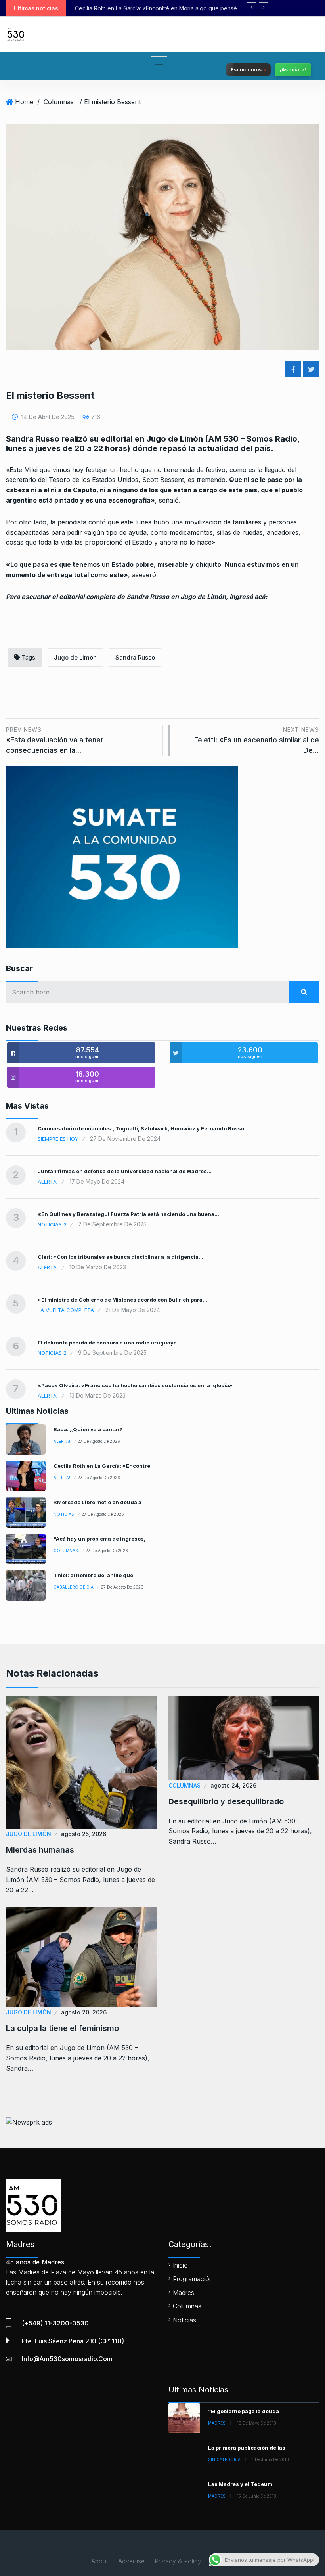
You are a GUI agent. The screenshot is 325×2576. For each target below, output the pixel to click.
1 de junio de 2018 (271, 2459)
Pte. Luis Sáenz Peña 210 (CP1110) (73, 2341)
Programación (193, 2279)
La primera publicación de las (247, 2448)
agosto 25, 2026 (84, 1834)
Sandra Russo (135, 657)
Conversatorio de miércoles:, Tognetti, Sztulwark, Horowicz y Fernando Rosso (141, 1128)
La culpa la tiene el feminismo (62, 2028)
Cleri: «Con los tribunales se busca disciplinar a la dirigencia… (120, 1257)
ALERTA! (48, 1182)
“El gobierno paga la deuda (244, 2411)
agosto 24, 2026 (233, 1785)
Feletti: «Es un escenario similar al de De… (257, 740)
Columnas (59, 102)
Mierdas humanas (40, 1850)
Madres (184, 2293)
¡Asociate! (293, 70)
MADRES (217, 2423)
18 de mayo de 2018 (257, 2423)
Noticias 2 (52, 1224)
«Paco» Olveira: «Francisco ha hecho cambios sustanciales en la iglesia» (135, 1385)
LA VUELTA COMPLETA (66, 1310)
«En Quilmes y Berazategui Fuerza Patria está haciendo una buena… (128, 1214)
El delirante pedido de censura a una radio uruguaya (107, 1343)
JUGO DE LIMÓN (29, 1834)
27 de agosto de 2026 (99, 1441)
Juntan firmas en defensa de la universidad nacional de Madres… (125, 1171)
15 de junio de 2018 (257, 2496)
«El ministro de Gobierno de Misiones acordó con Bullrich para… (122, 1300)
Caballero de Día (74, 1587)
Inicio (180, 2265)
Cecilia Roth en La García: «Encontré (102, 1466)
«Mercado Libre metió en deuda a (97, 1502)
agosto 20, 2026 (84, 2012)
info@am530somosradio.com (67, 2359)
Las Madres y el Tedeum (240, 2484)
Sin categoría (224, 2459)
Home (24, 102)
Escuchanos (246, 70)
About (100, 2561)
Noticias (64, 1514)
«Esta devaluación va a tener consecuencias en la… (55, 740)
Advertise (131, 2561)
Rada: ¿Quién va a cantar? (88, 1429)
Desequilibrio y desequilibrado (226, 1801)
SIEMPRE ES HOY (58, 1139)
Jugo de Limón (75, 657)
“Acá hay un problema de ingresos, (99, 1539)
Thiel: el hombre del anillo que (93, 1575)
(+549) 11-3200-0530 (55, 2323)
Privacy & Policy (178, 2561)
